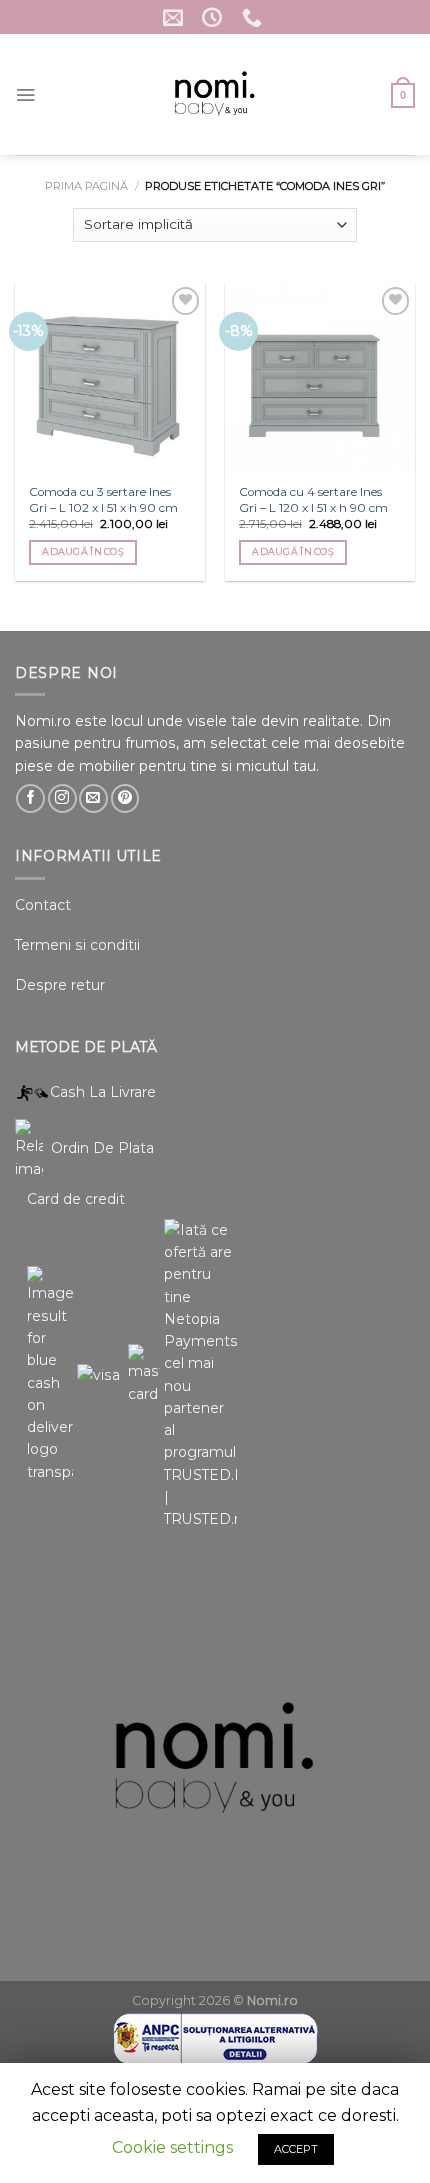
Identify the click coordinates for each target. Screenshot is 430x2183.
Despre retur (60, 985)
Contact (43, 905)
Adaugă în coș (83, 551)
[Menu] (25, 94)
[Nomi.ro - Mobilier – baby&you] (215, 94)
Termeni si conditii (77, 945)
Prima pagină (86, 186)
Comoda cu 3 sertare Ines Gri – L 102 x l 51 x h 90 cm (103, 499)
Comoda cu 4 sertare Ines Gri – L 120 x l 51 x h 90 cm (313, 499)
